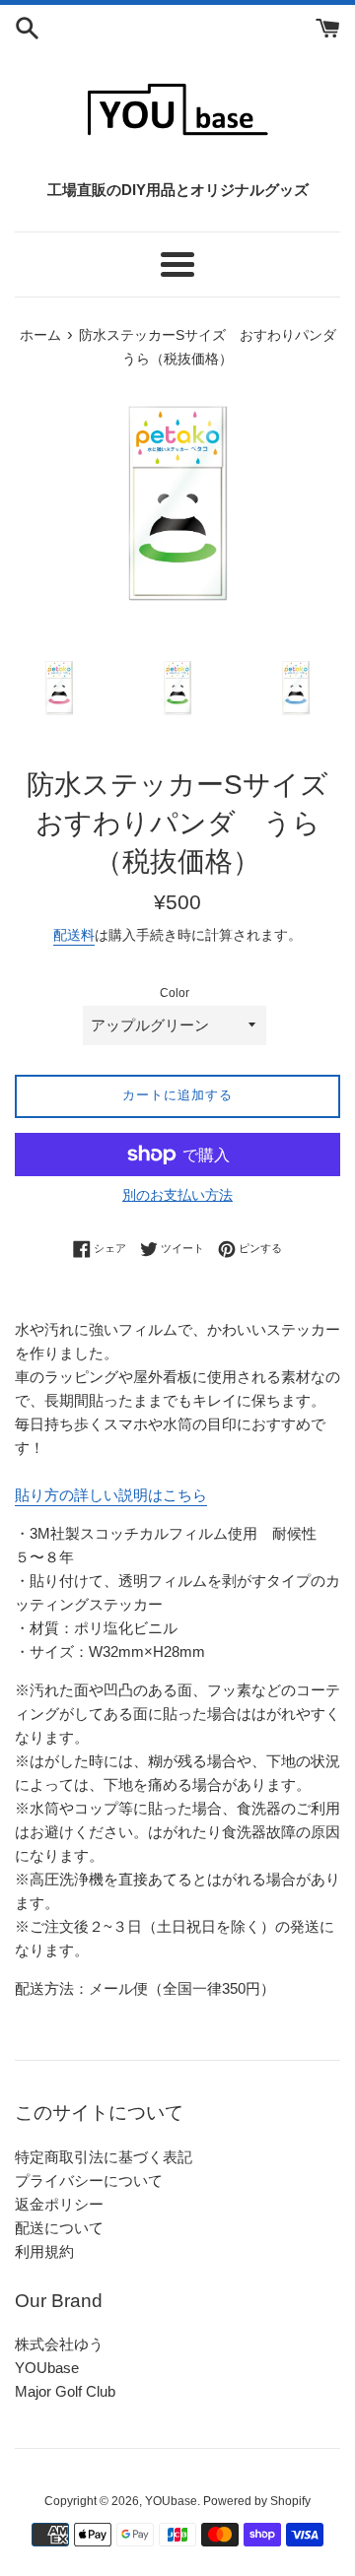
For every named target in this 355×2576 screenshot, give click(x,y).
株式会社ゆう (59, 2344)
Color (175, 993)
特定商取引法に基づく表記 (104, 2157)
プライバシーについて (89, 2180)
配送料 (74, 935)
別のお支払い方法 (177, 1195)
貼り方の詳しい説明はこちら (111, 1495)
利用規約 (44, 2251)
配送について (59, 2228)
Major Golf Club (65, 2391)
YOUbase (47, 2368)
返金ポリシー (59, 2204)
